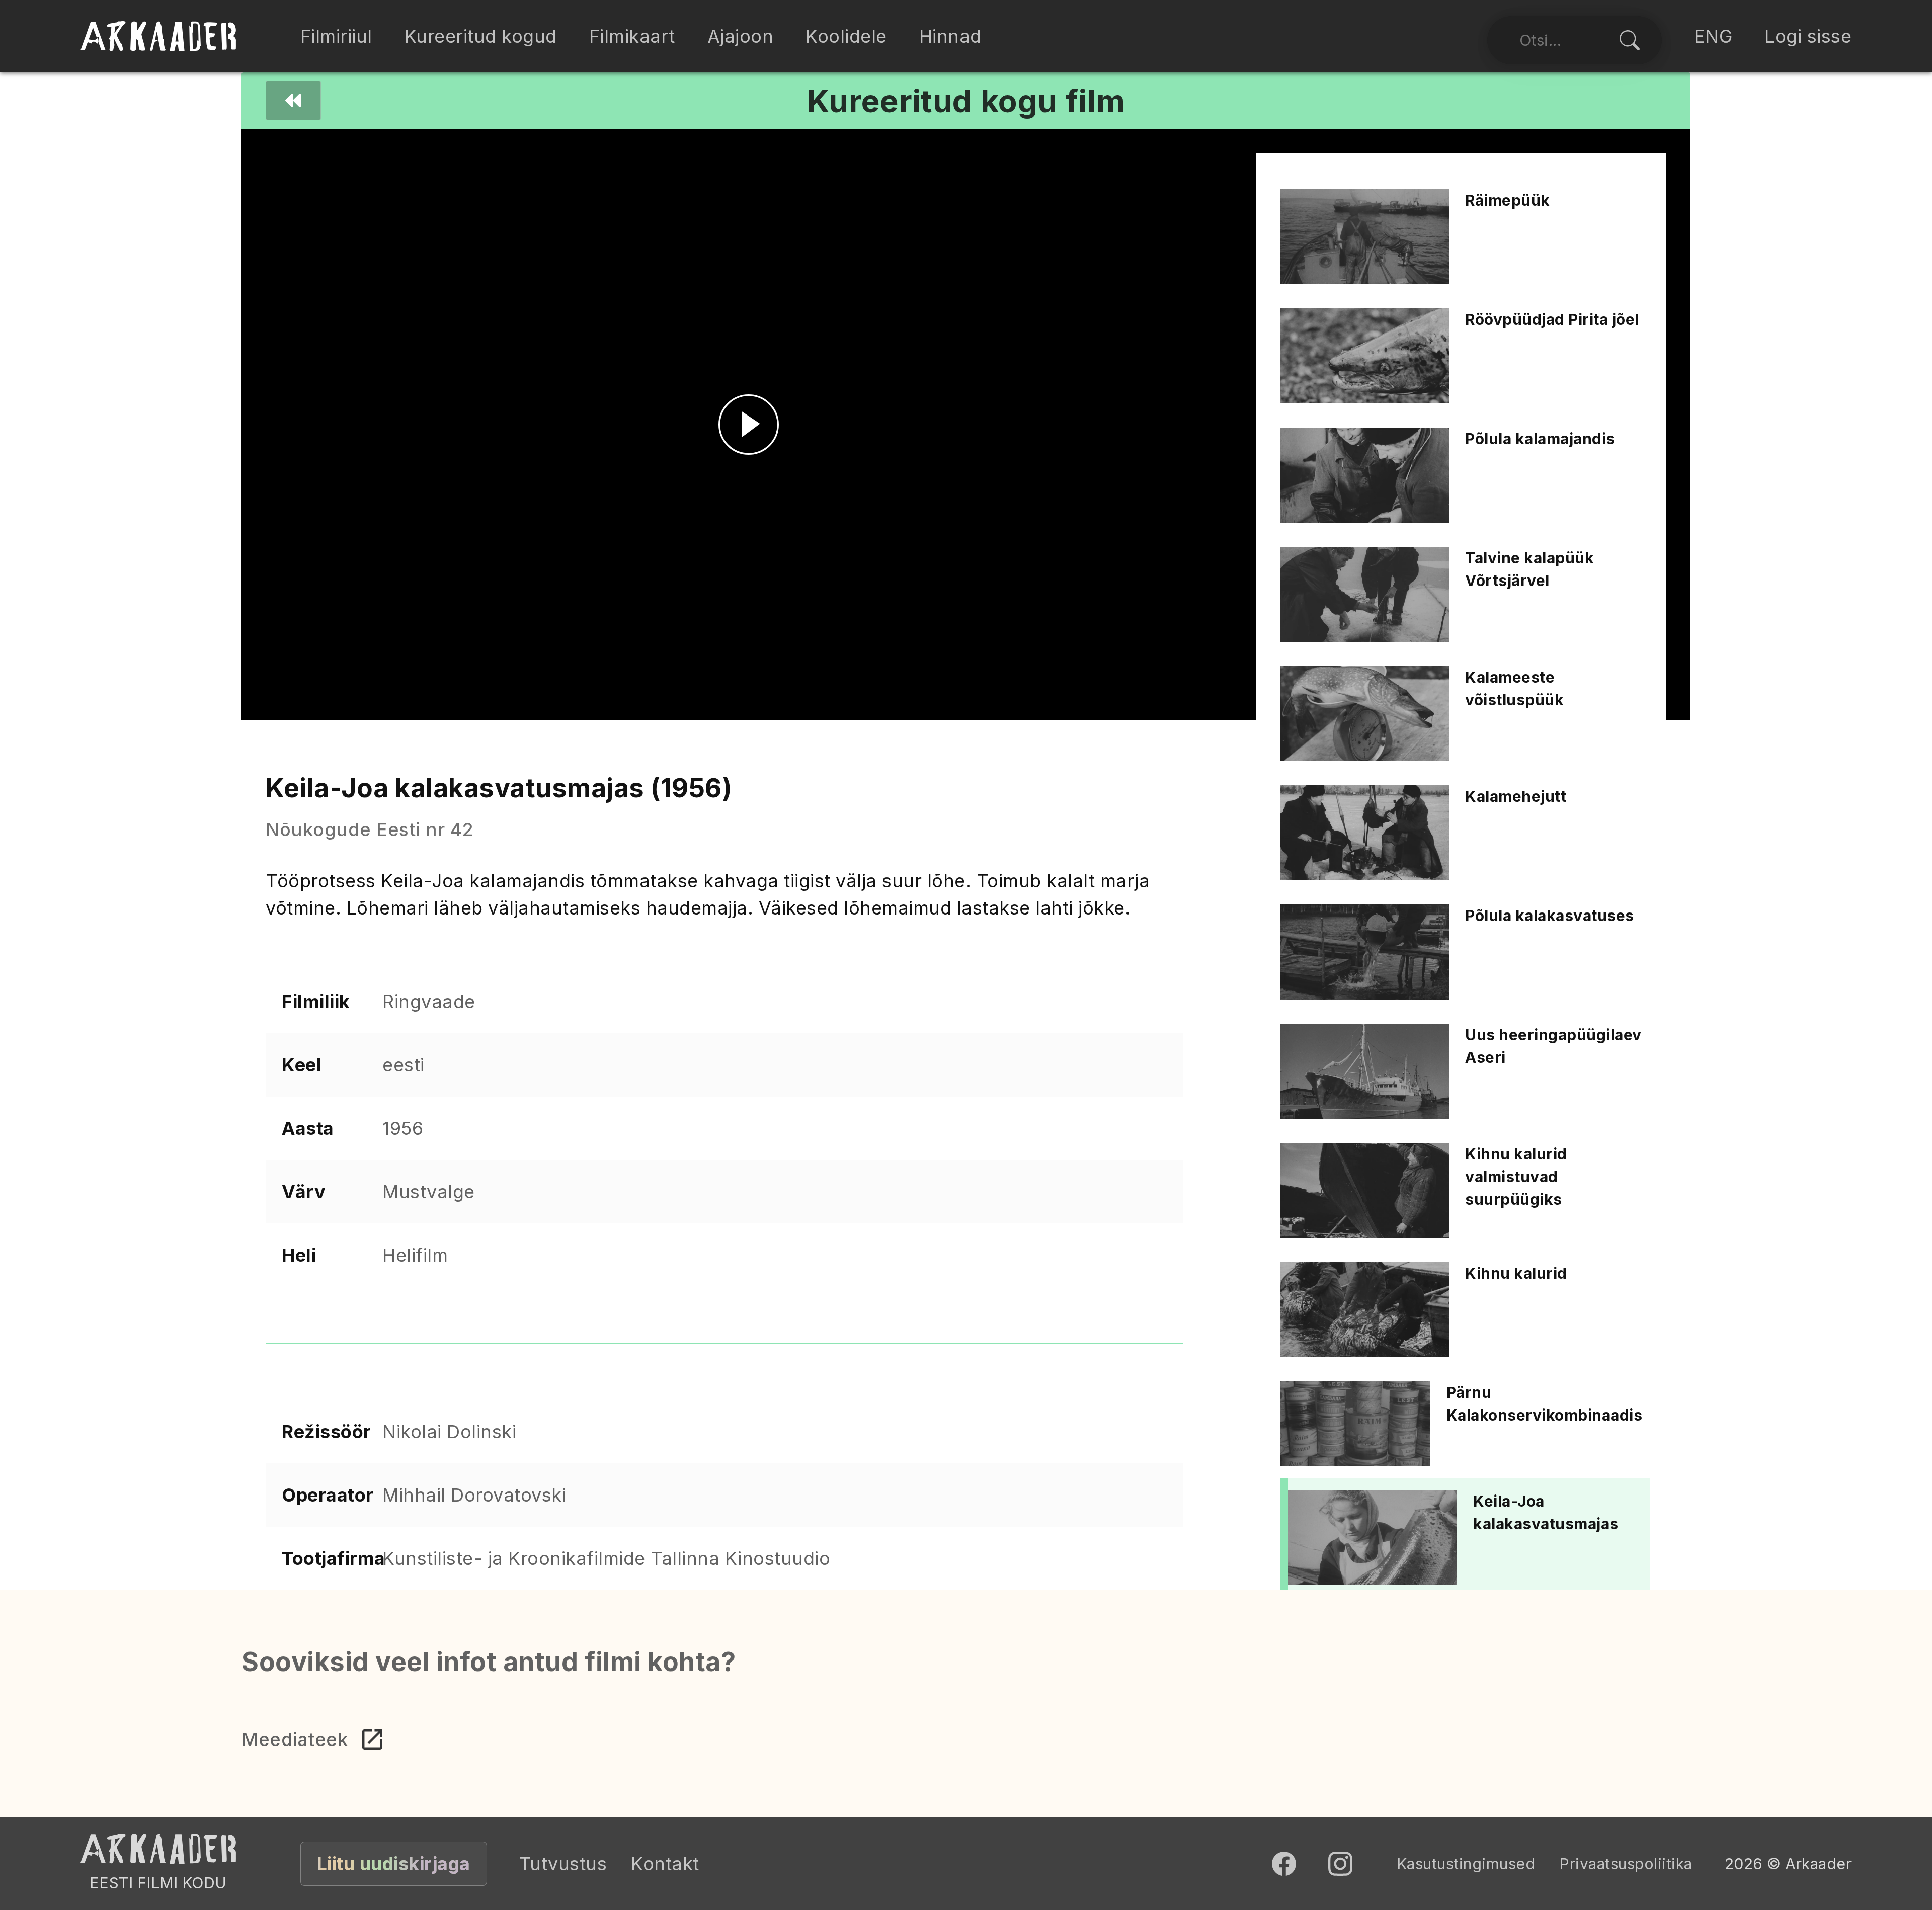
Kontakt (665, 1864)
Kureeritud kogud (481, 36)
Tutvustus (563, 1864)
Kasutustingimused (1466, 1864)
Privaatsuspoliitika (1626, 1864)
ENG (1713, 36)
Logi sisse (1808, 36)
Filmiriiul (336, 36)
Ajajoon (741, 36)
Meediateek (295, 1739)
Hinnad (950, 36)
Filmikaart (632, 36)
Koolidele (846, 36)
